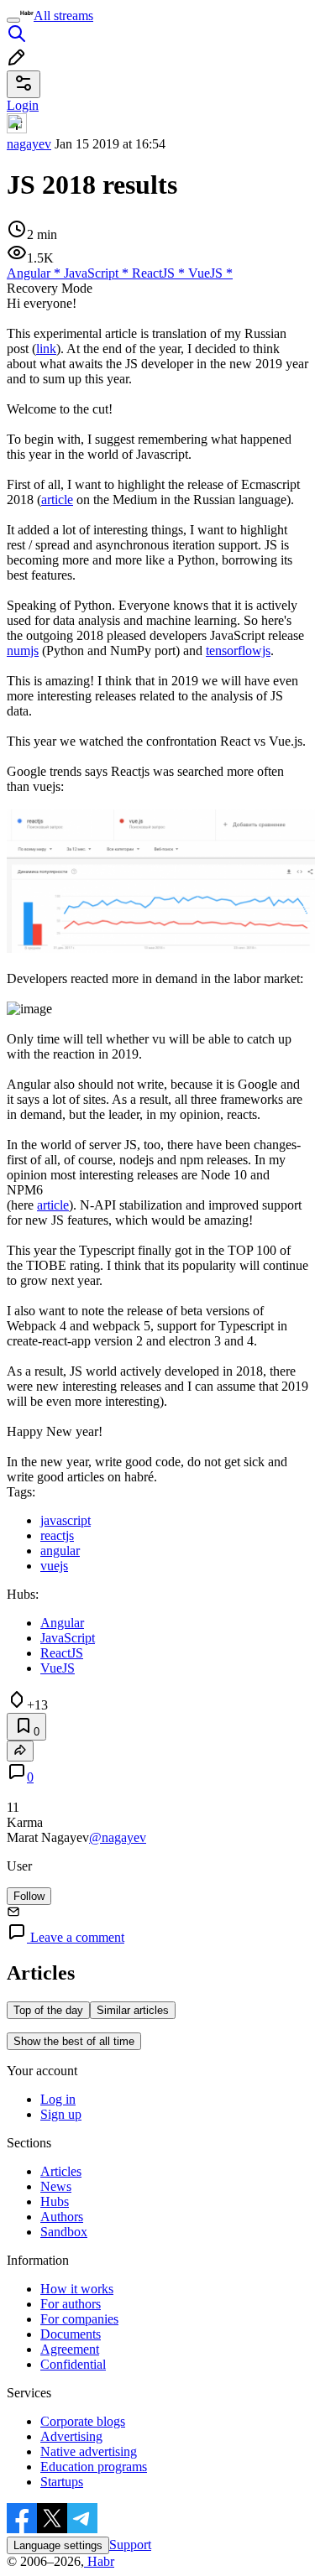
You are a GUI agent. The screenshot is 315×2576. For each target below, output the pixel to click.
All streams (63, 16)
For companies (79, 2319)
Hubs (55, 2201)
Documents (71, 2334)
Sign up (61, 2114)
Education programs (94, 2467)
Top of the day (48, 2010)
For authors (71, 2304)
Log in (58, 2099)
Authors (62, 2217)
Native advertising (89, 2451)
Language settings (58, 2545)
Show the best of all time (74, 2041)
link (46, 349)
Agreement (70, 2349)
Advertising (71, 2436)
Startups (62, 2482)
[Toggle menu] (13, 20)
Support (130, 2545)
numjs (23, 651)
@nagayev (118, 1837)
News (56, 2186)
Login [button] (23, 105)
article (57, 500)
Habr (99, 2561)
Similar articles (133, 2010)
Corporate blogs (83, 2421)
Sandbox (64, 2232)
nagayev (29, 144)
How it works (77, 2289)
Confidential (73, 2364)
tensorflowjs (238, 651)
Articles (61, 2171)
